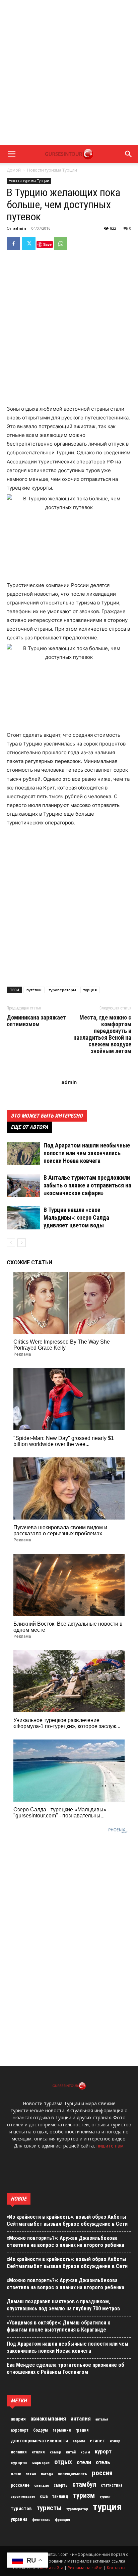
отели (84, 2462)
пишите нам (110, 2146)
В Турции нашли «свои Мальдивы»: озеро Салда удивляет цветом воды (76, 1217)
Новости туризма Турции (52, 170)
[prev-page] (11, 1243)
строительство (23, 2497)
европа (79, 2441)
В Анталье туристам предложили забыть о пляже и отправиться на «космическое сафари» (87, 1185)
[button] (11, 154)
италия (38, 2452)
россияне (20, 2485)
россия (102, 2473)
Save (47, 244)
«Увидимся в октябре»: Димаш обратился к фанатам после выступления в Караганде (58, 2326)
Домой (14, 170)
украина (19, 2519)
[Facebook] (13, 243)
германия (62, 2430)
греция (82, 2430)
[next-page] (22, 1243)
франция (62, 2520)
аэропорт (20, 2430)
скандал (42, 2485)
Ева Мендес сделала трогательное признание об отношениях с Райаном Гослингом (65, 2368)
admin (20, 228)
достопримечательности (39, 2441)
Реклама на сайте (85, 2568)
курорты (19, 2463)
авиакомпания (48, 2419)
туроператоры (62, 990)
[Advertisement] (69, 73)
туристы (49, 2508)
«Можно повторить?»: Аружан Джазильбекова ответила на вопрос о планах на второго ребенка (65, 2242)
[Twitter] (29, 243)
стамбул (84, 2484)
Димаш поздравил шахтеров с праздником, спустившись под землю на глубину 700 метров (63, 2305)
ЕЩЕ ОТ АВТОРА (29, 1127)
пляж (16, 2474)
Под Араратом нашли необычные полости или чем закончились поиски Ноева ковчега (87, 1153)
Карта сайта (52, 2568)
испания (19, 2452)
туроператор (77, 2509)
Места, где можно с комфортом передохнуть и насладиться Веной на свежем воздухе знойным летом (102, 1034)
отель (103, 2462)
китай (71, 2452)
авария (18, 2419)
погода (47, 2474)
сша (44, 2496)
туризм (84, 2495)
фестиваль (41, 2520)
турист (105, 2497)
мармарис (41, 2463)
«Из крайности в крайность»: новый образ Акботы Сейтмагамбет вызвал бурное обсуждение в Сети (67, 2220)
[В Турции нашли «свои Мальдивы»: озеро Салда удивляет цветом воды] (23, 1218)
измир (115, 2441)
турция (90, 990)
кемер (55, 2452)
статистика (112, 2485)
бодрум (41, 2430)
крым (85, 2452)
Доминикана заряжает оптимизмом (36, 1021)
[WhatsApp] (61, 243)
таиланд (60, 2496)
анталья (102, 2419)
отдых (63, 2462)
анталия (81, 2419)
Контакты (116, 2568)
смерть (61, 2485)
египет (97, 2441)
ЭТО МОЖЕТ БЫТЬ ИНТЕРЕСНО (47, 1116)
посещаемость (72, 2474)
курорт (103, 2451)
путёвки (34, 990)
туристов (21, 2509)
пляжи (31, 2474)
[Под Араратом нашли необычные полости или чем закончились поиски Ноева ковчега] (23, 1153)
